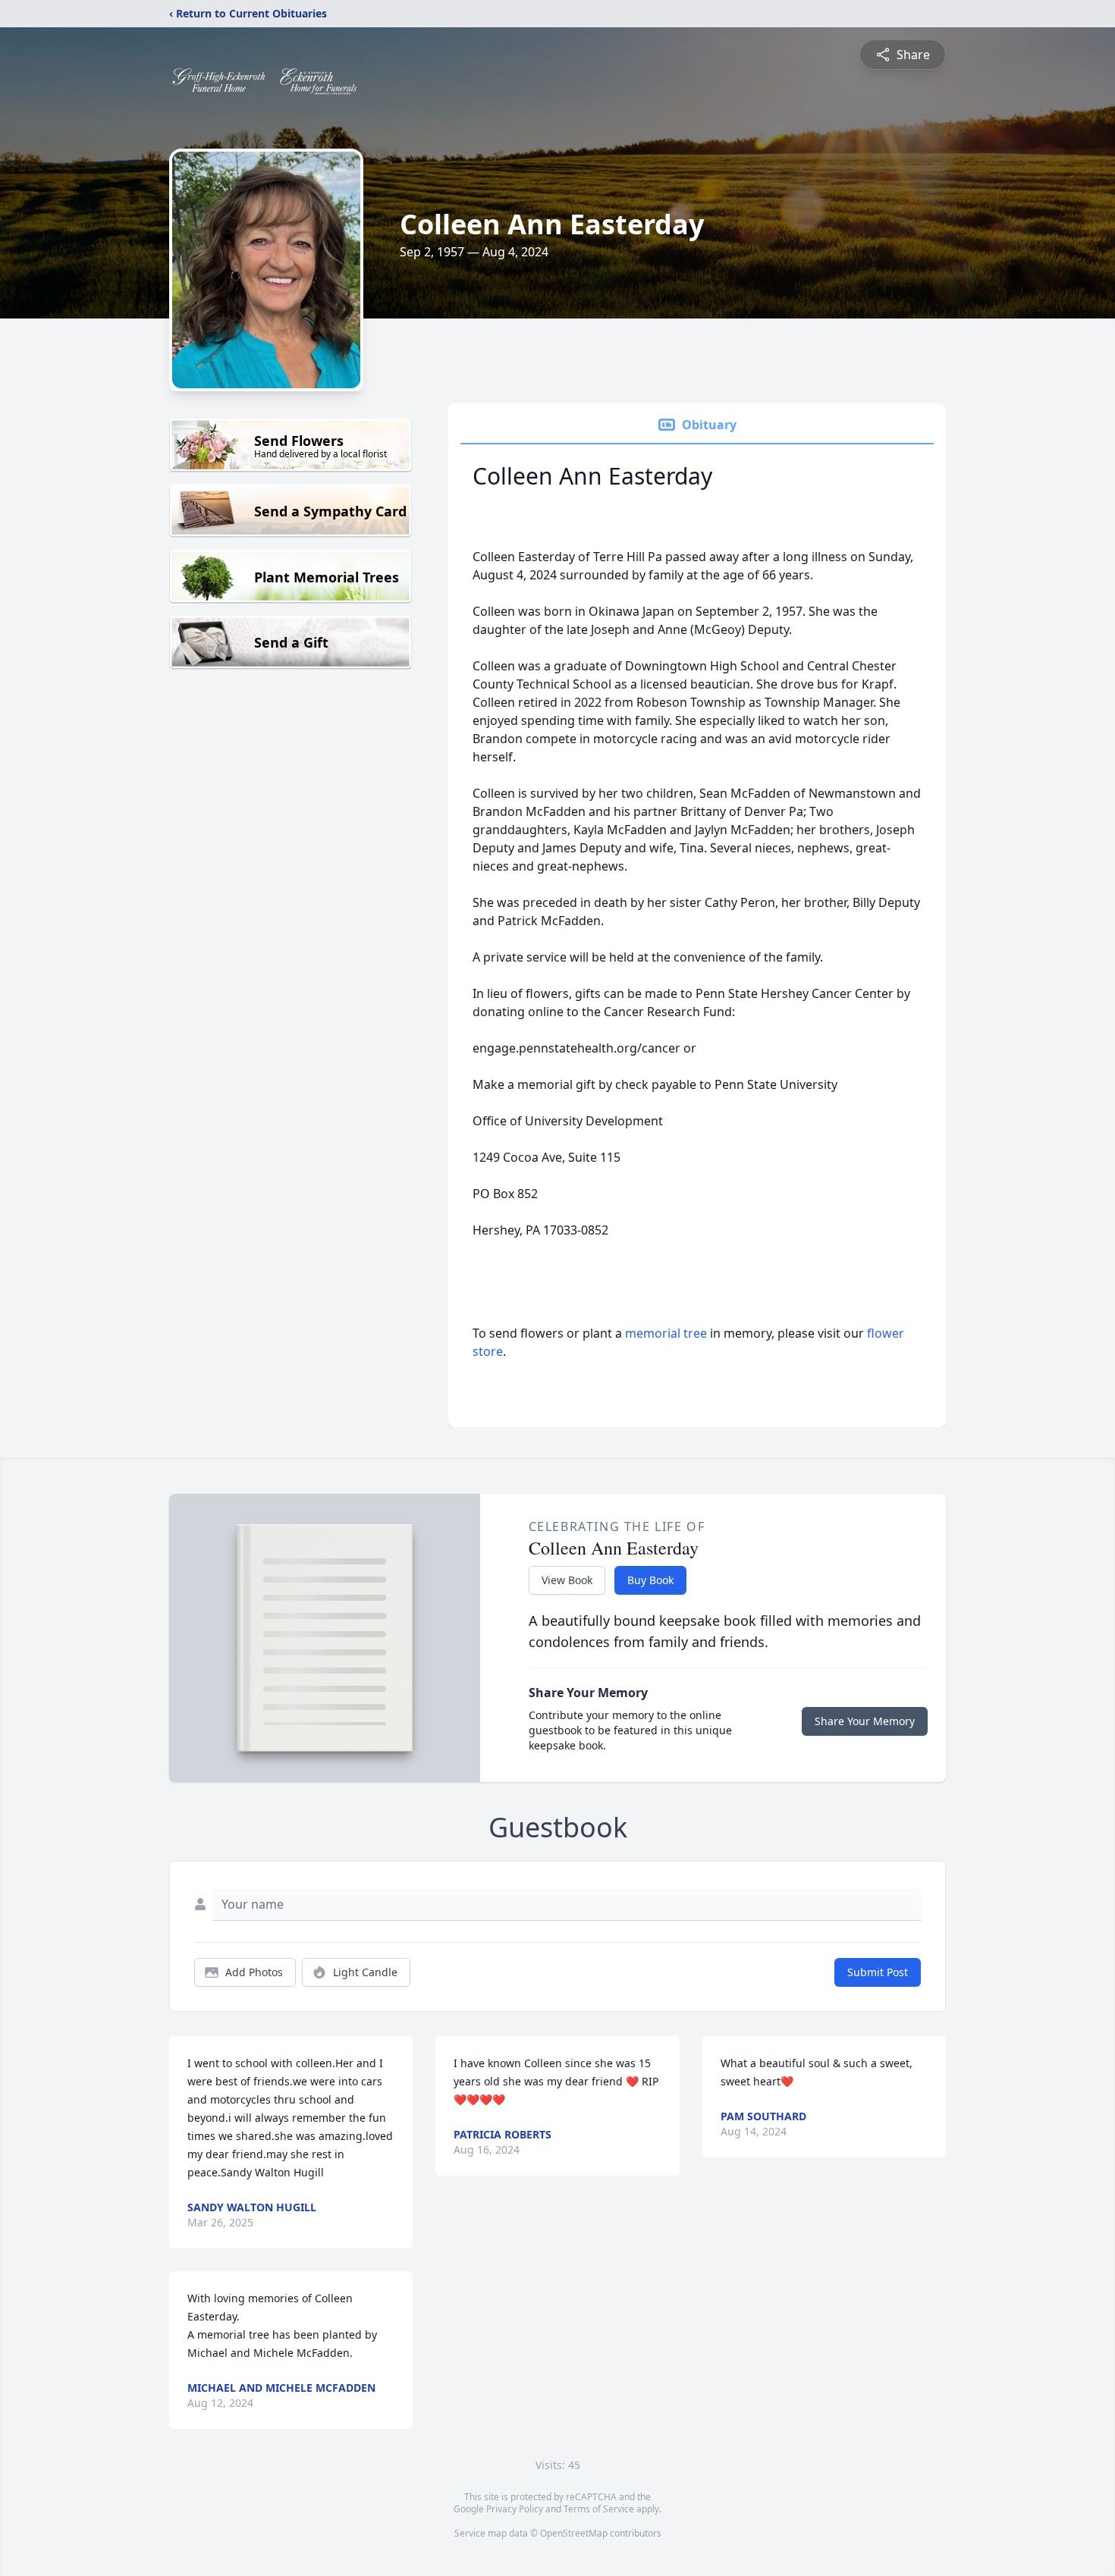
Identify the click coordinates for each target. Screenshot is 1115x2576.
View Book (567, 1580)
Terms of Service (599, 2509)
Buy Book (650, 1580)
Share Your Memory (865, 1721)
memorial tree (666, 1333)
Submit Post (878, 1972)
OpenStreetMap (574, 2533)
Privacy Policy (515, 2509)
